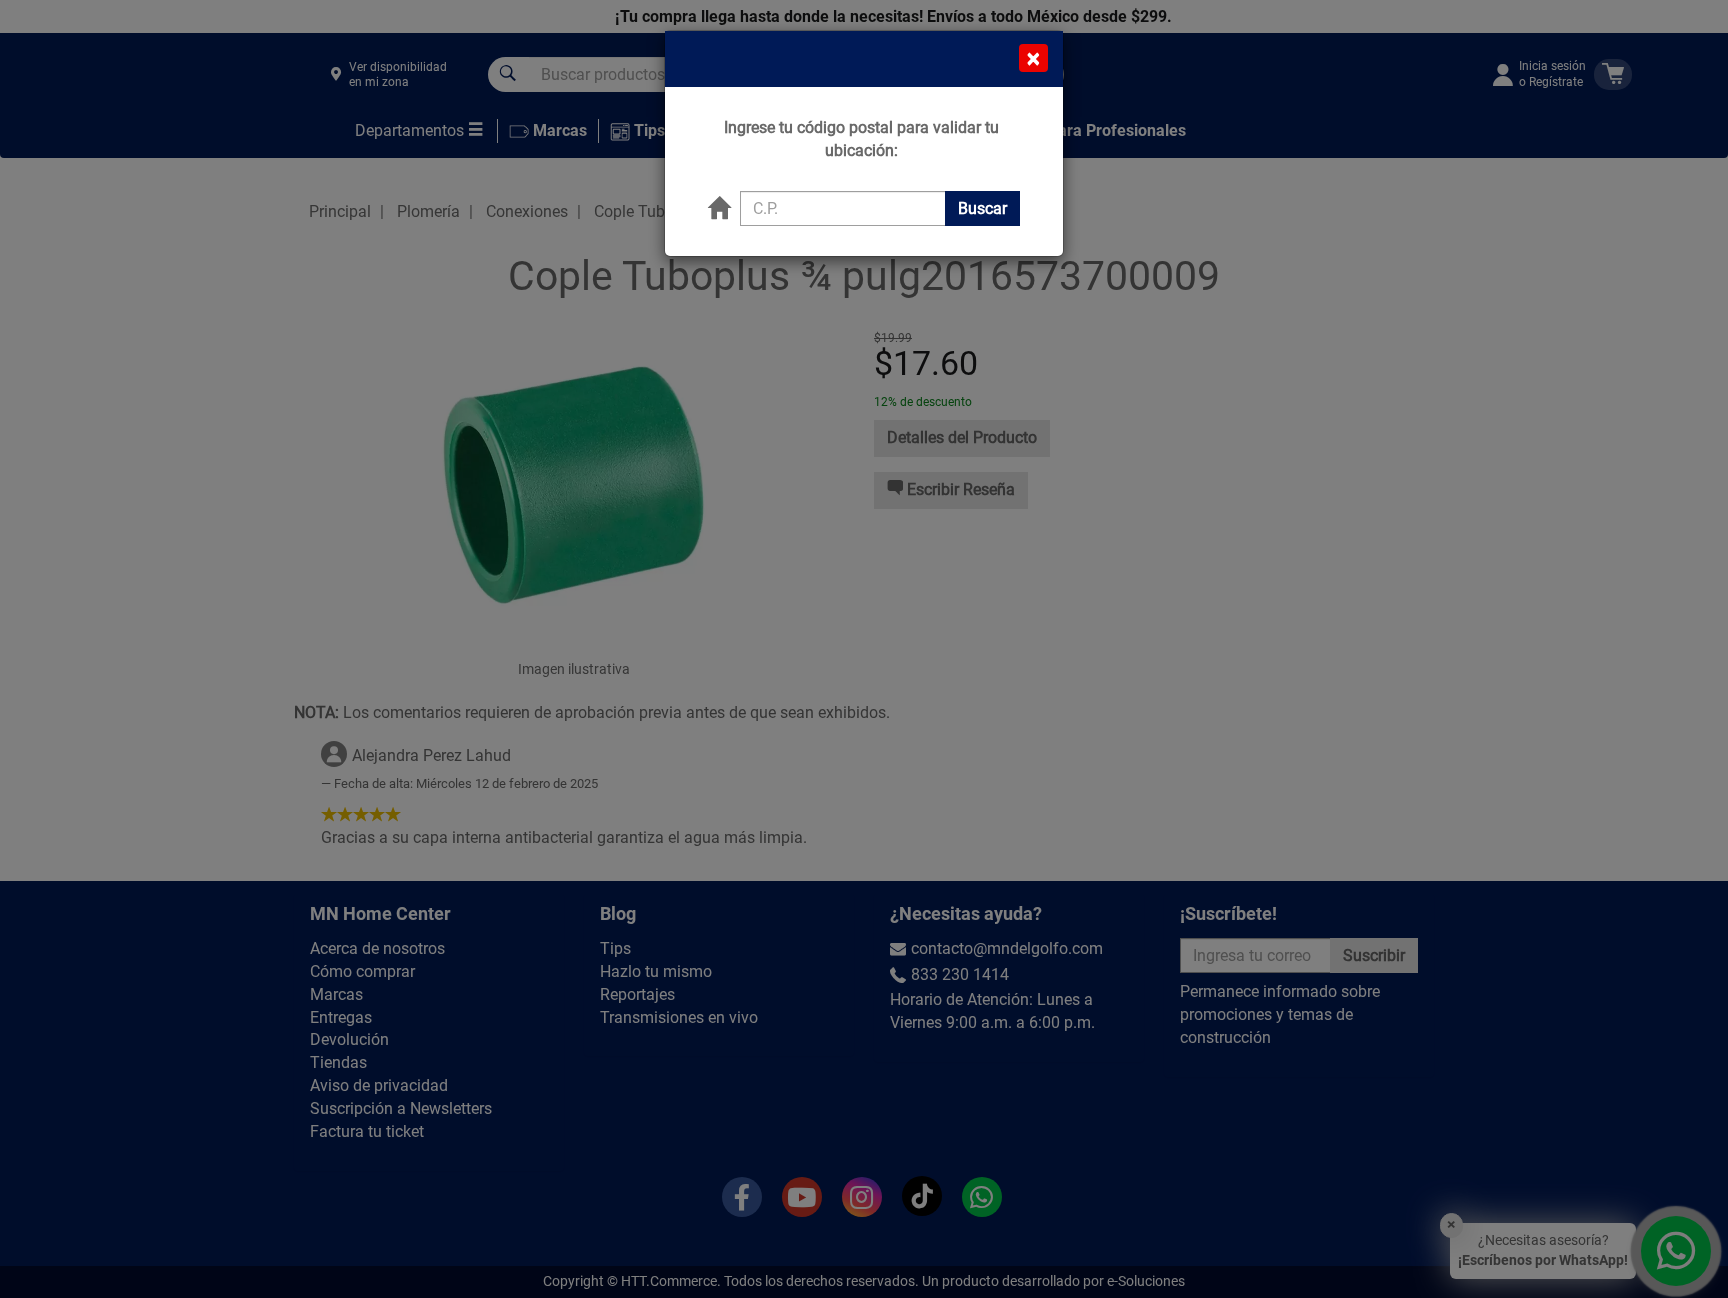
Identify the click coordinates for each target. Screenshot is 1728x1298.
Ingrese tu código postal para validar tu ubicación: (861, 139)
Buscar (982, 208)
